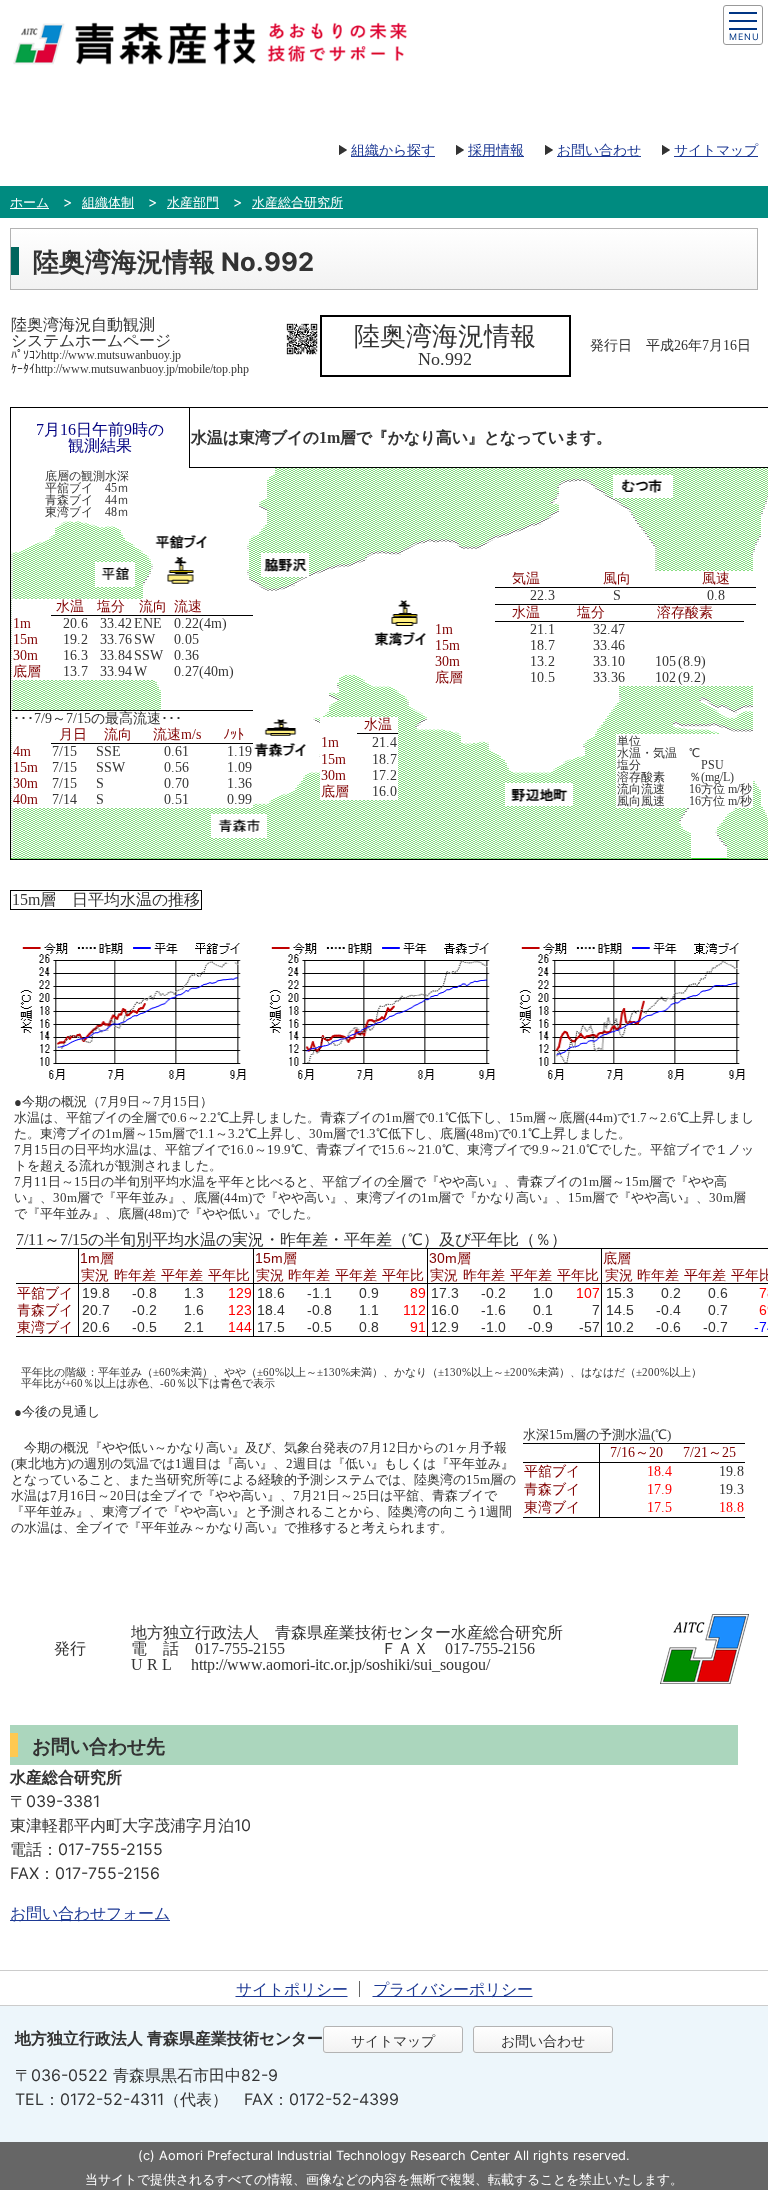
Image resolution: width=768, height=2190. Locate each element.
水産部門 (193, 202)
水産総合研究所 (297, 202)
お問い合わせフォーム (90, 1913)
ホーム (29, 202)
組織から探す (393, 149)
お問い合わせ (599, 149)
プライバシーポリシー (453, 1989)
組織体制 (108, 202)
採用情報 (496, 149)
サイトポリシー (292, 1989)
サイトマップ (716, 149)
